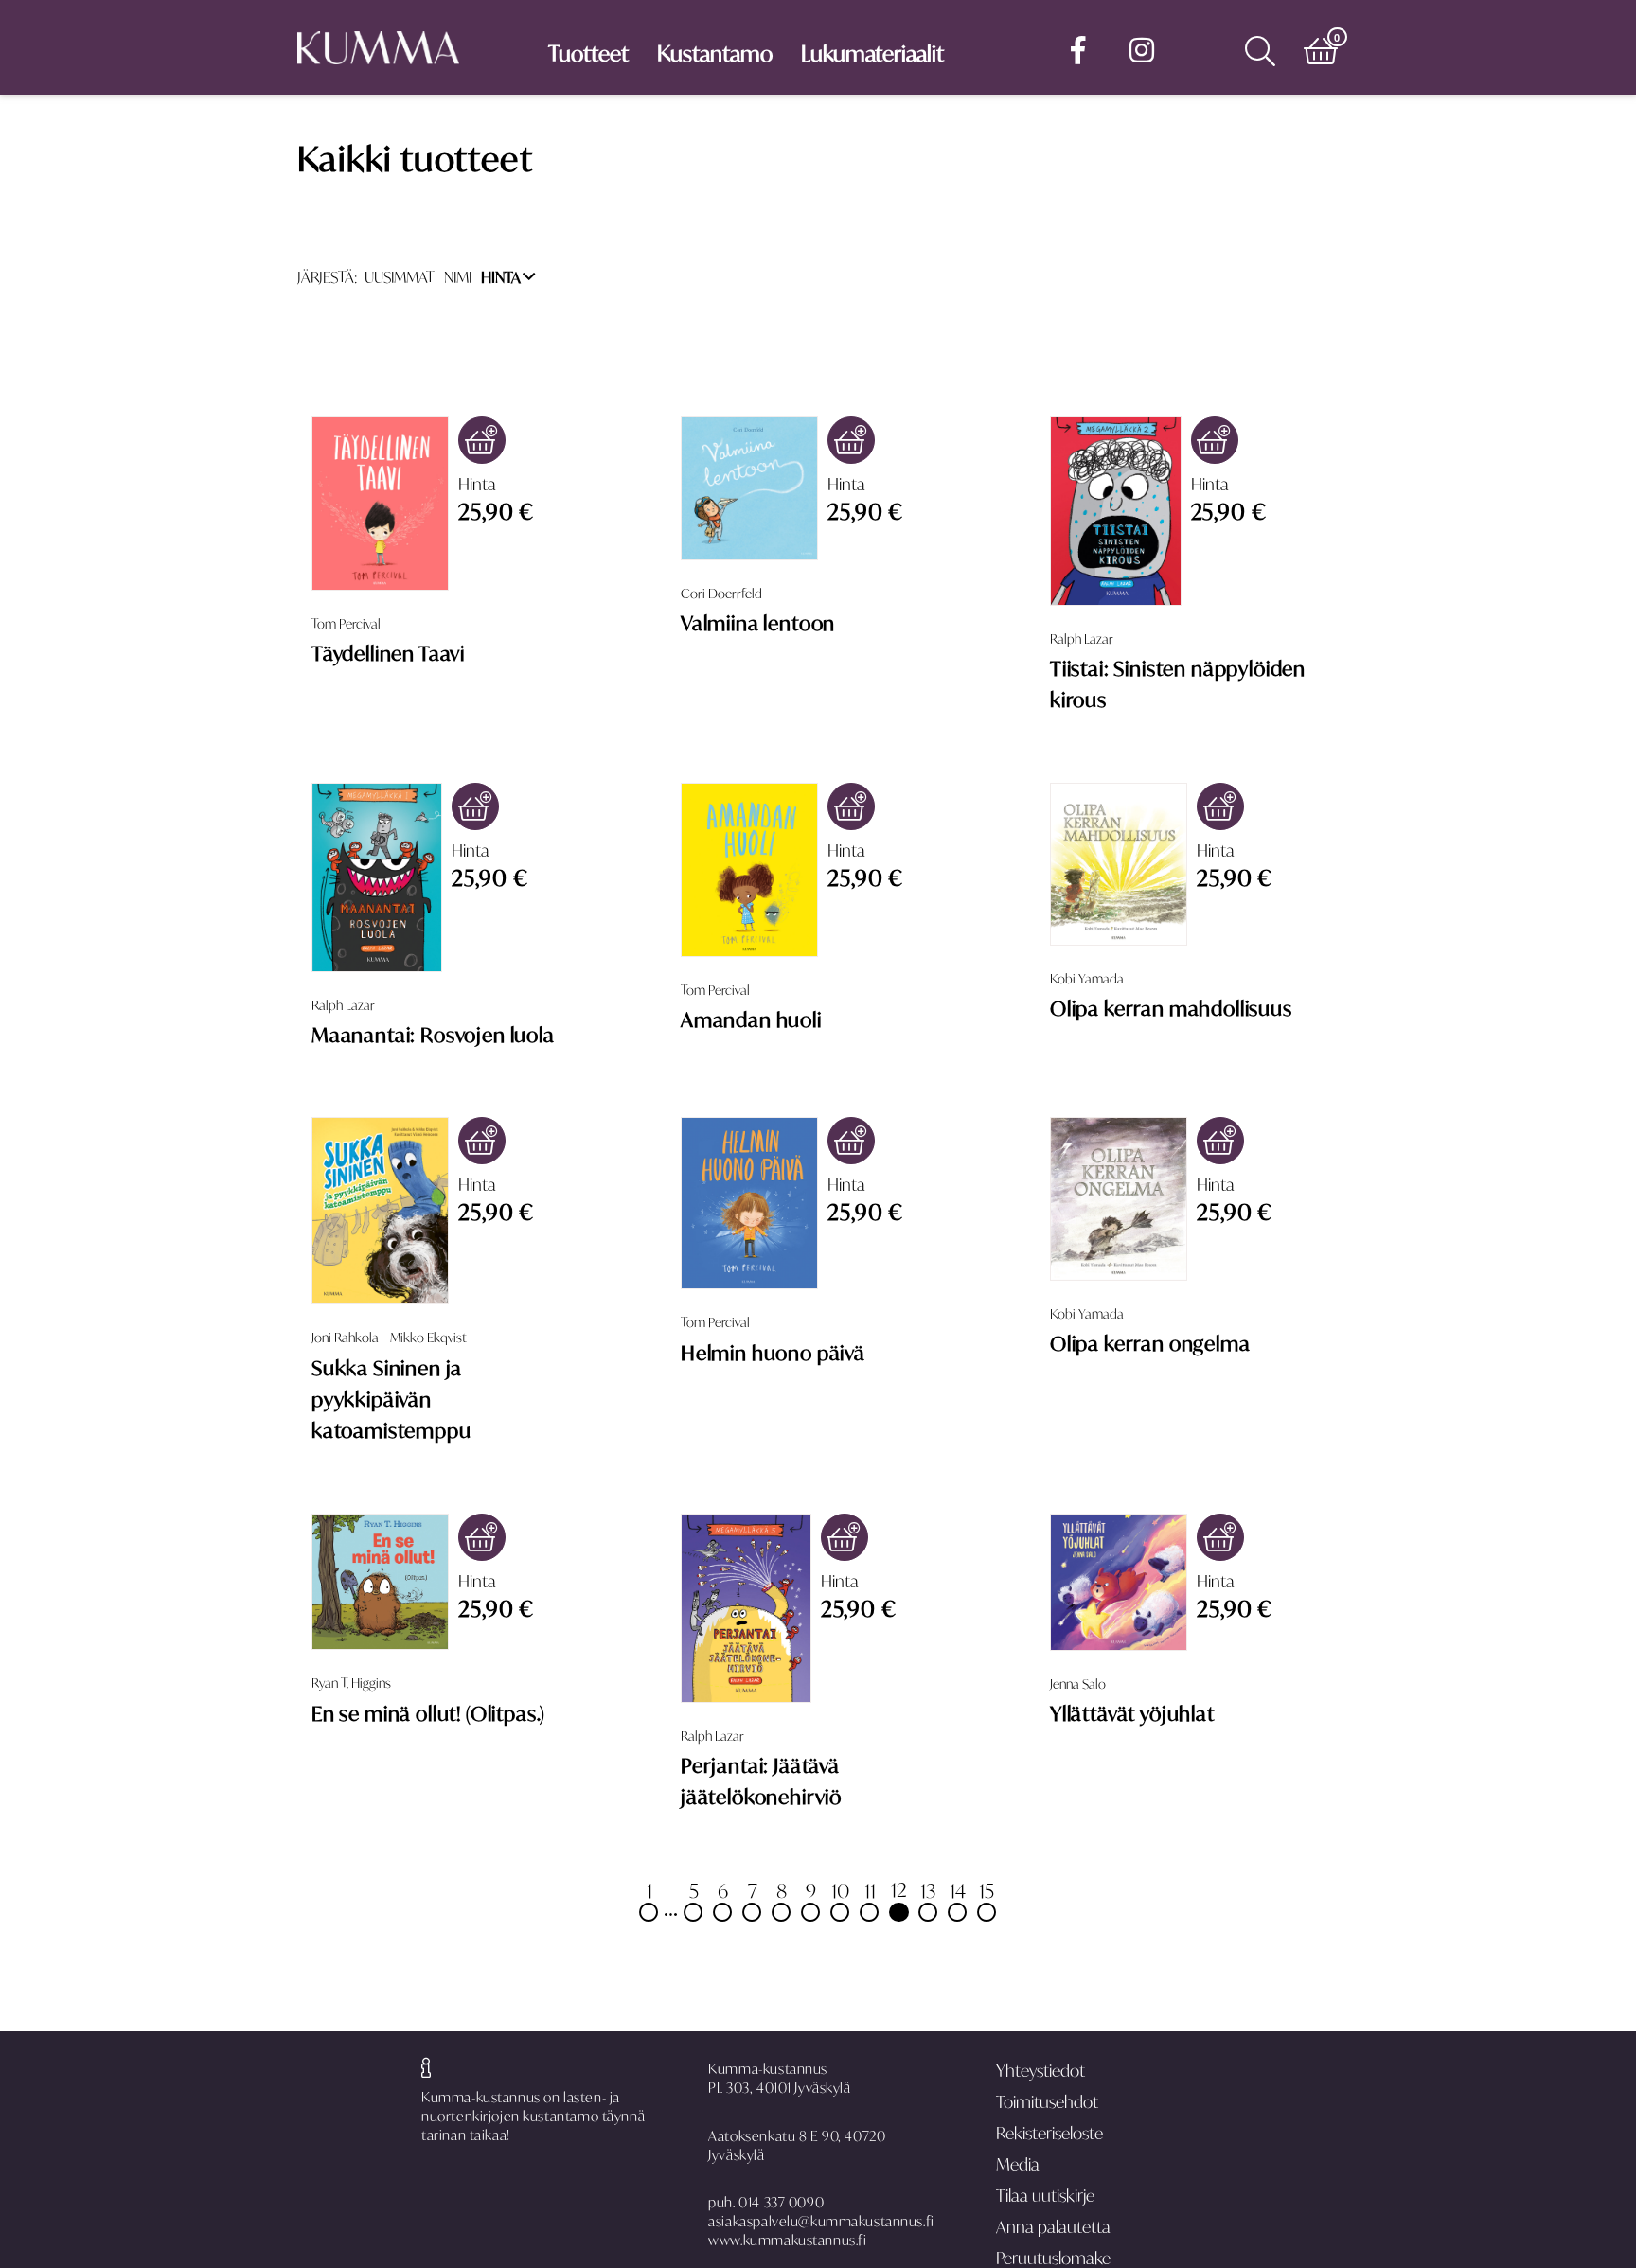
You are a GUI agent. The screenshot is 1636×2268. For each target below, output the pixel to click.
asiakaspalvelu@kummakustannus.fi (821, 2221)
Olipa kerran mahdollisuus (1171, 1008)
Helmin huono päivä (773, 1353)
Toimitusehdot (1047, 2102)
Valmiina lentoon (758, 623)
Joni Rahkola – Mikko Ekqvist (389, 1338)
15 (987, 1890)
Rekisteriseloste (1049, 2133)
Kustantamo (715, 53)
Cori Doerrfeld (721, 594)
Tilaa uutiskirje (1045, 2196)
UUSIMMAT (400, 277)
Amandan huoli (751, 1019)
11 (870, 1890)
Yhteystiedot (1040, 2071)
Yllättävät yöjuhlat (1132, 1713)
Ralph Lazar (1082, 639)
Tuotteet (588, 53)
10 (840, 1890)
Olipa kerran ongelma (1150, 1343)
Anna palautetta (1053, 2227)
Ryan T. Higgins (351, 1683)
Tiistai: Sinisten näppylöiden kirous (1178, 684)
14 (958, 1890)
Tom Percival (346, 624)
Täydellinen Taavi (388, 653)
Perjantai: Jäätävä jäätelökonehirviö (761, 1781)
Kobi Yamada (1087, 979)
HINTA (501, 277)
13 (928, 1890)
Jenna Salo (1078, 1684)
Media (1018, 2164)
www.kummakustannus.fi (787, 2240)
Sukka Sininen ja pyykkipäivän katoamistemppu (391, 1400)
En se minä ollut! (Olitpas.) (428, 1713)
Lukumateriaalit (872, 53)
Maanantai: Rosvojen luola (433, 1035)
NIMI (458, 277)
